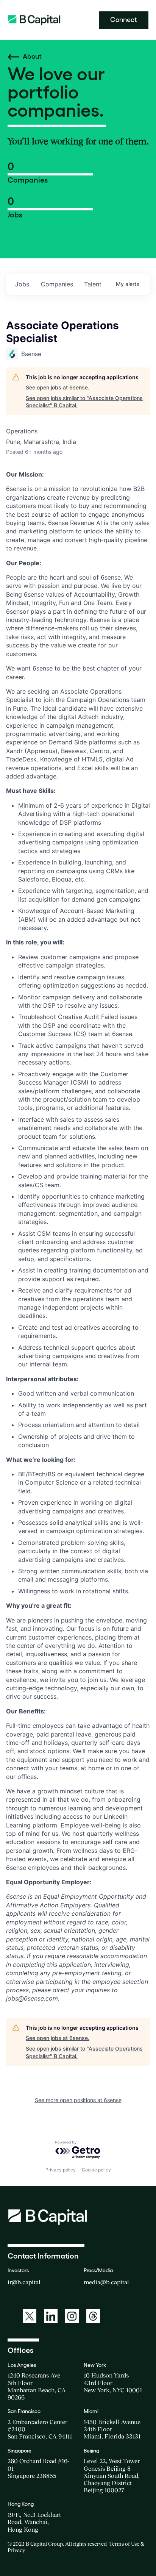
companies (57, 284)
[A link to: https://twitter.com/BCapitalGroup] (30, 2316)
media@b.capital (106, 2282)
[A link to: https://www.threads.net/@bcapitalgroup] (93, 2316)
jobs (22, 284)
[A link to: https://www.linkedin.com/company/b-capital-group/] (51, 2316)
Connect (124, 20)
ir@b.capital (24, 2282)
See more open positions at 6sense (78, 2100)
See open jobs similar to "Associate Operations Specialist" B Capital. (84, 402)
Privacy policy (61, 2170)
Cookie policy (96, 2170)
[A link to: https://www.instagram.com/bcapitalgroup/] (72, 2316)
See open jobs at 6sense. (58, 387)
